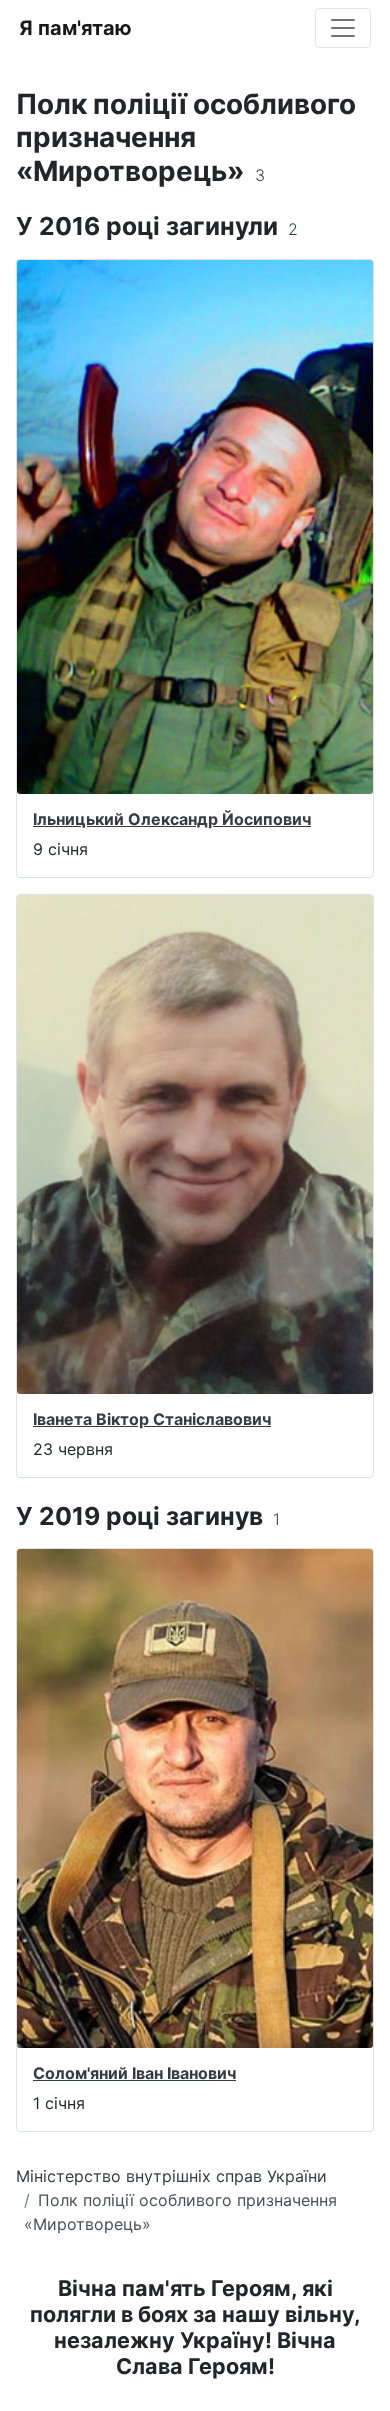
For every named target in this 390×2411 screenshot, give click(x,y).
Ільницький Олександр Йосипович (172, 819)
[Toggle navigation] (343, 28)
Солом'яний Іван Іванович (134, 2073)
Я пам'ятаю (75, 28)
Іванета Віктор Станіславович (152, 1419)
